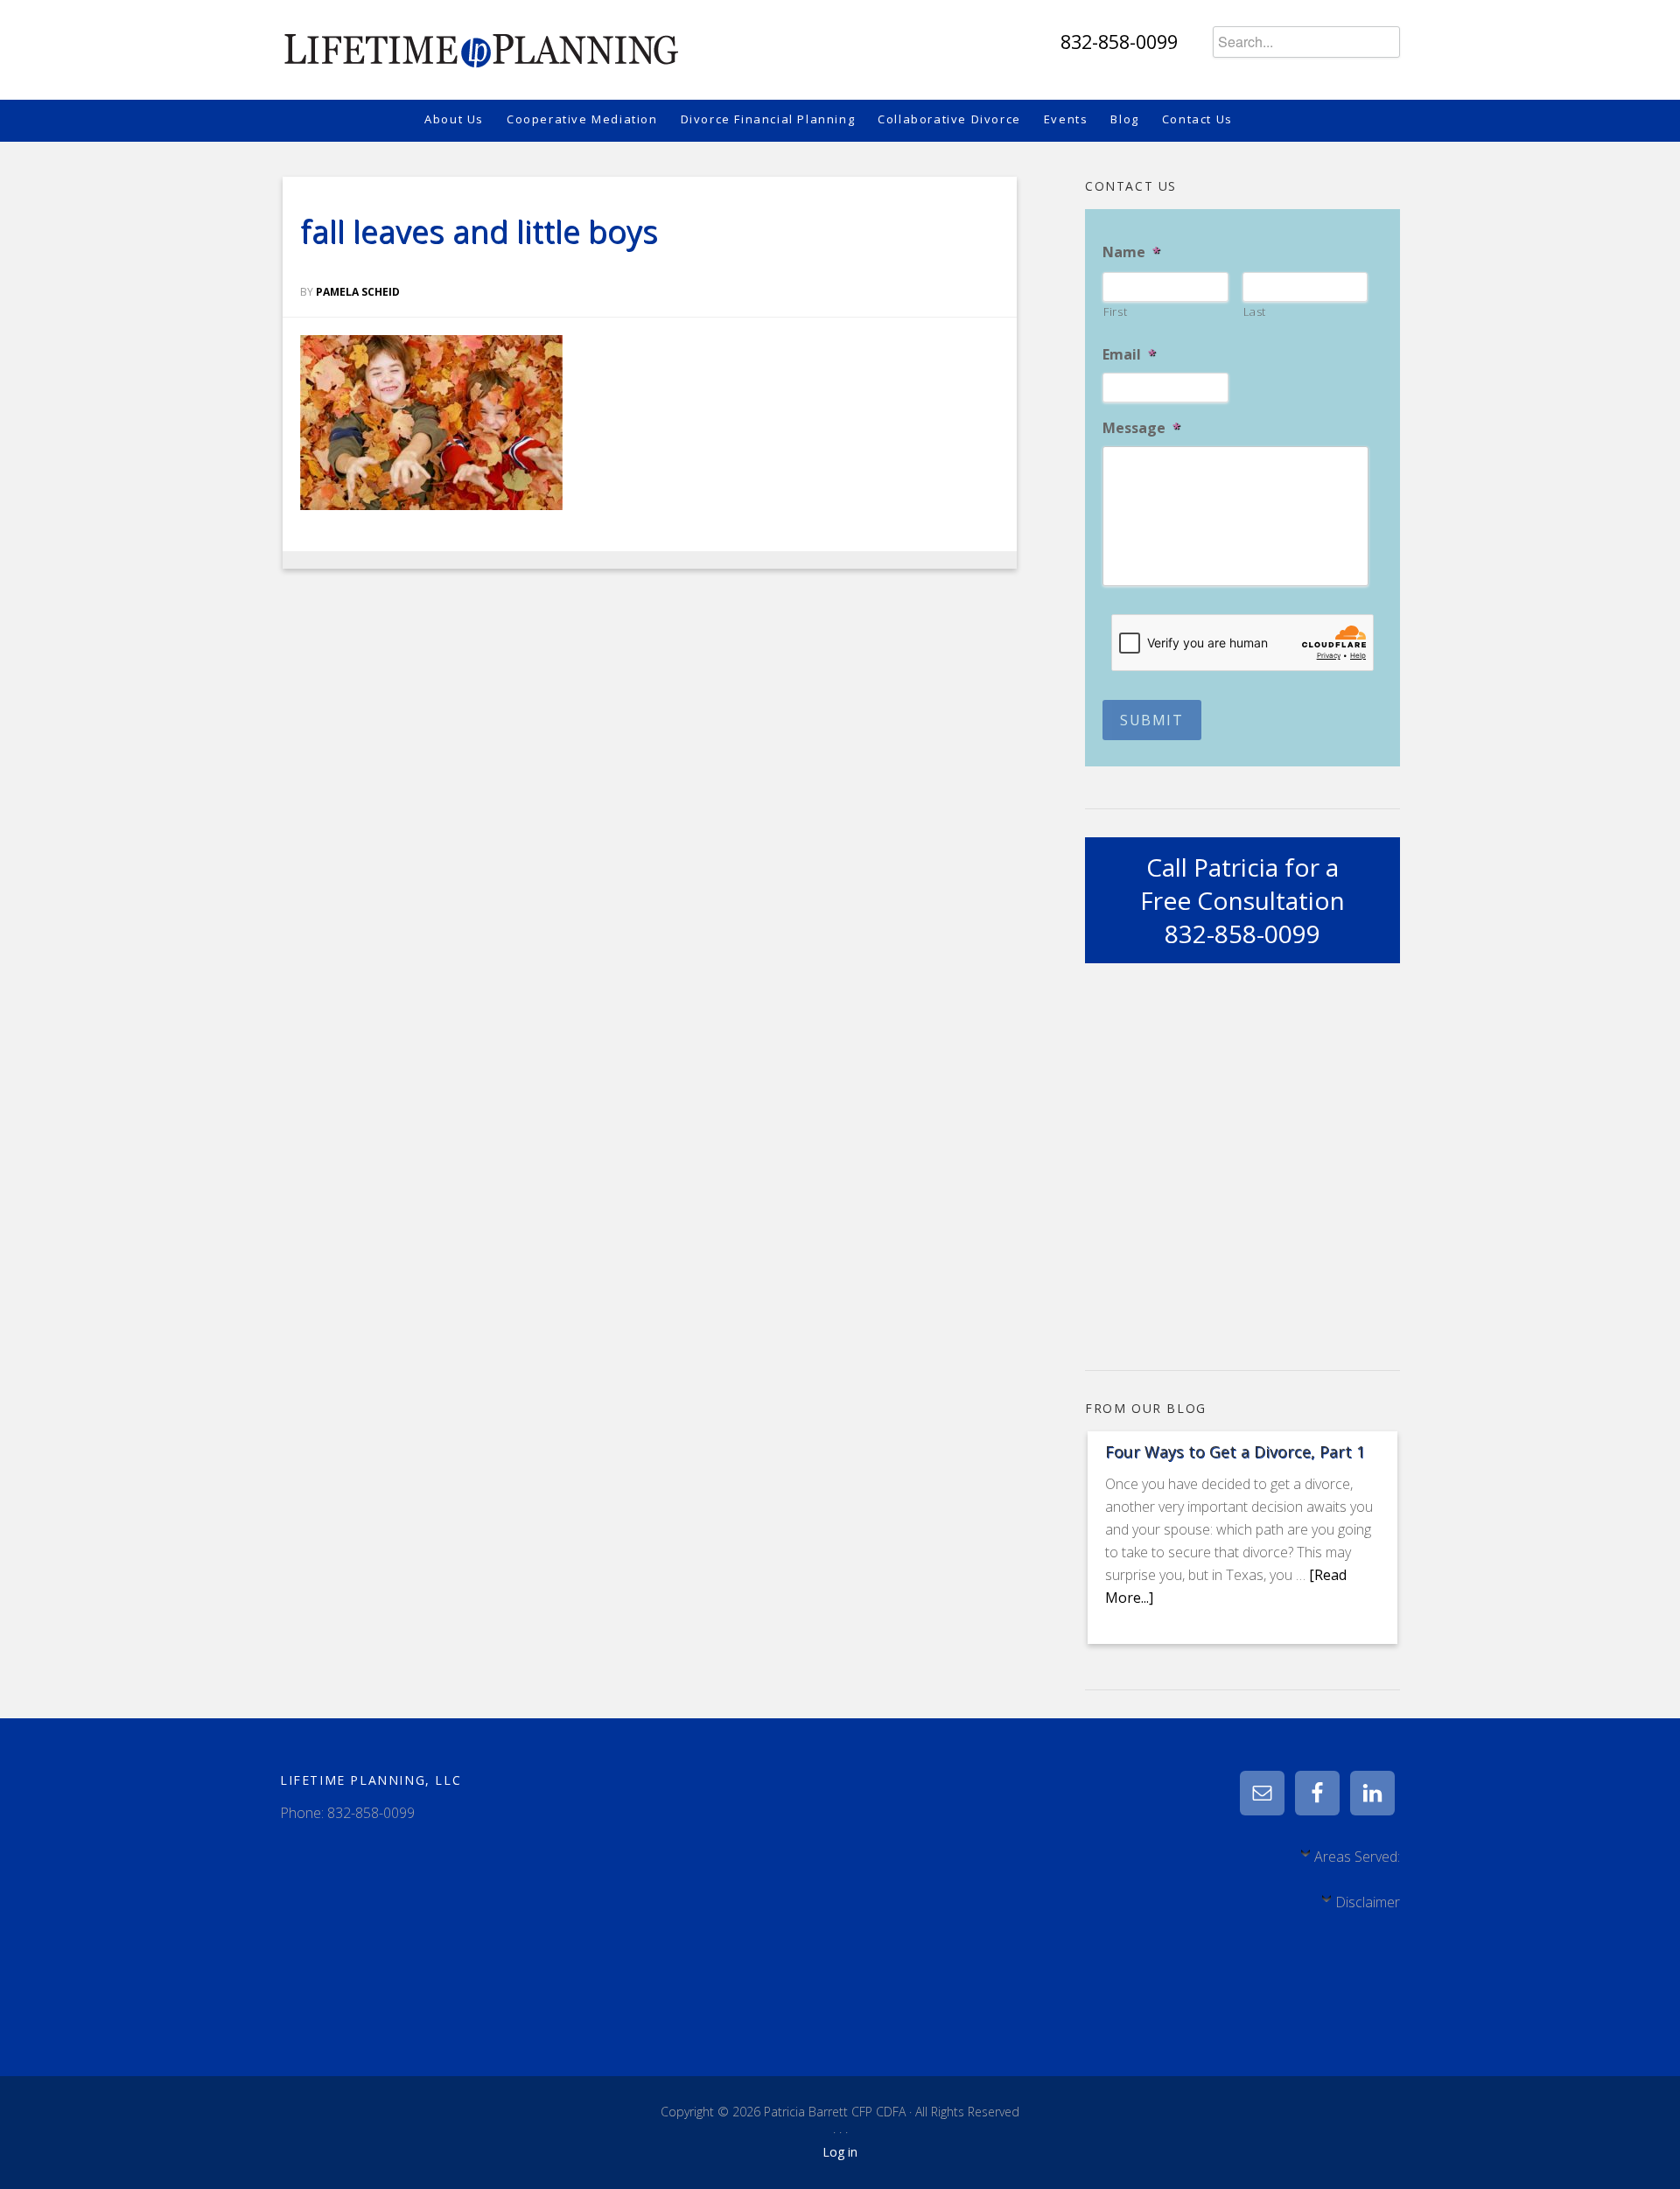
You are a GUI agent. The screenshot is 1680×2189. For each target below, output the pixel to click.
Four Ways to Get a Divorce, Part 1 (1235, 1451)
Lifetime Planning (479, 44)
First (1115, 311)
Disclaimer (1368, 1902)
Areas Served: (1357, 1857)
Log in (840, 2152)
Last (1255, 311)
